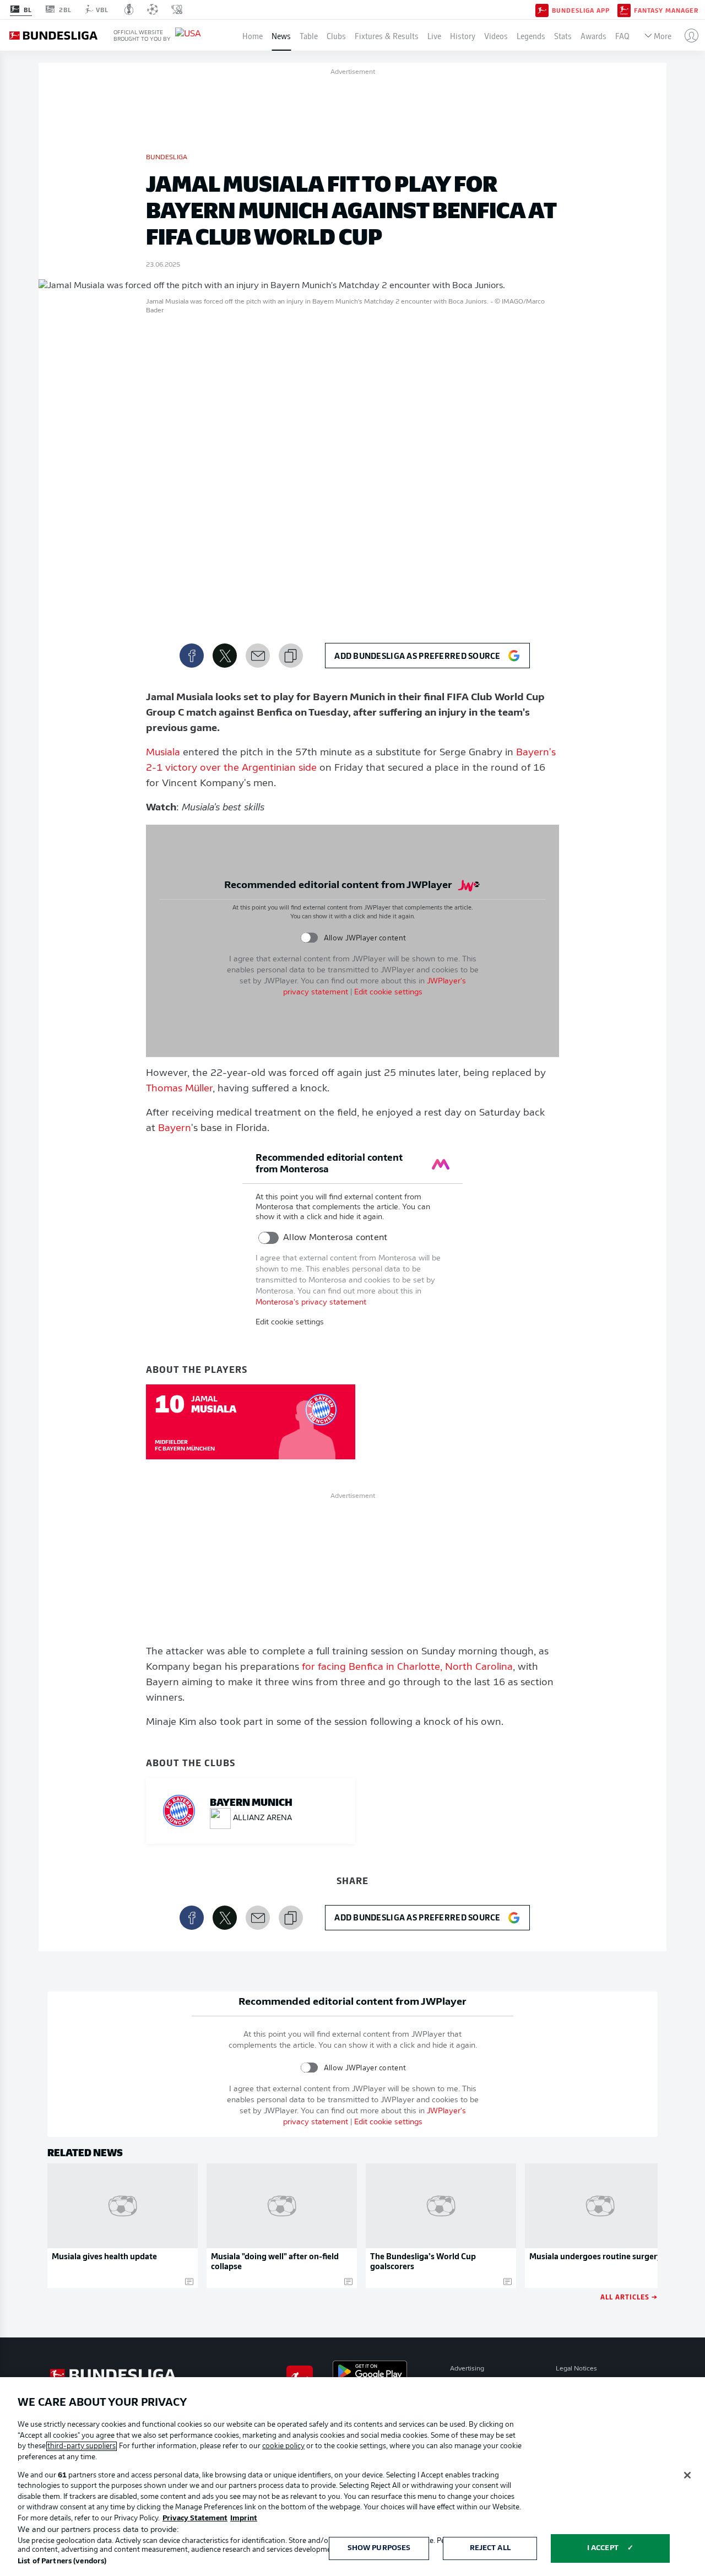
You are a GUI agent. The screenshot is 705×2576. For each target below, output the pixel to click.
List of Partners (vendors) (62, 2561)
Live (434, 35)
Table (309, 35)
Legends (531, 35)
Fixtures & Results (387, 35)
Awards (593, 35)
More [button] (663, 35)
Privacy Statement (195, 2518)
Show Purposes (379, 2548)
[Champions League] (153, 9)
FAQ (622, 35)
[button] (687, 35)
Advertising (467, 2369)
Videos (496, 35)
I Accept (603, 2548)
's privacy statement (311, 1303)
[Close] (687, 2475)
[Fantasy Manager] (624, 9)
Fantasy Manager (666, 10)
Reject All (490, 2548)
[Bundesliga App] (542, 9)
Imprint (244, 2518)
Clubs (336, 35)
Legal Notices (576, 2369)
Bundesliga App (581, 10)
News (281, 35)
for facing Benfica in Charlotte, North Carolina (407, 1668)
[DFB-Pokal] (129, 9)
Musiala (163, 753)
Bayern (175, 1129)
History (463, 35)
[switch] (309, 938)
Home (253, 35)
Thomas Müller (179, 1089)
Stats (563, 35)
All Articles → (629, 2296)
